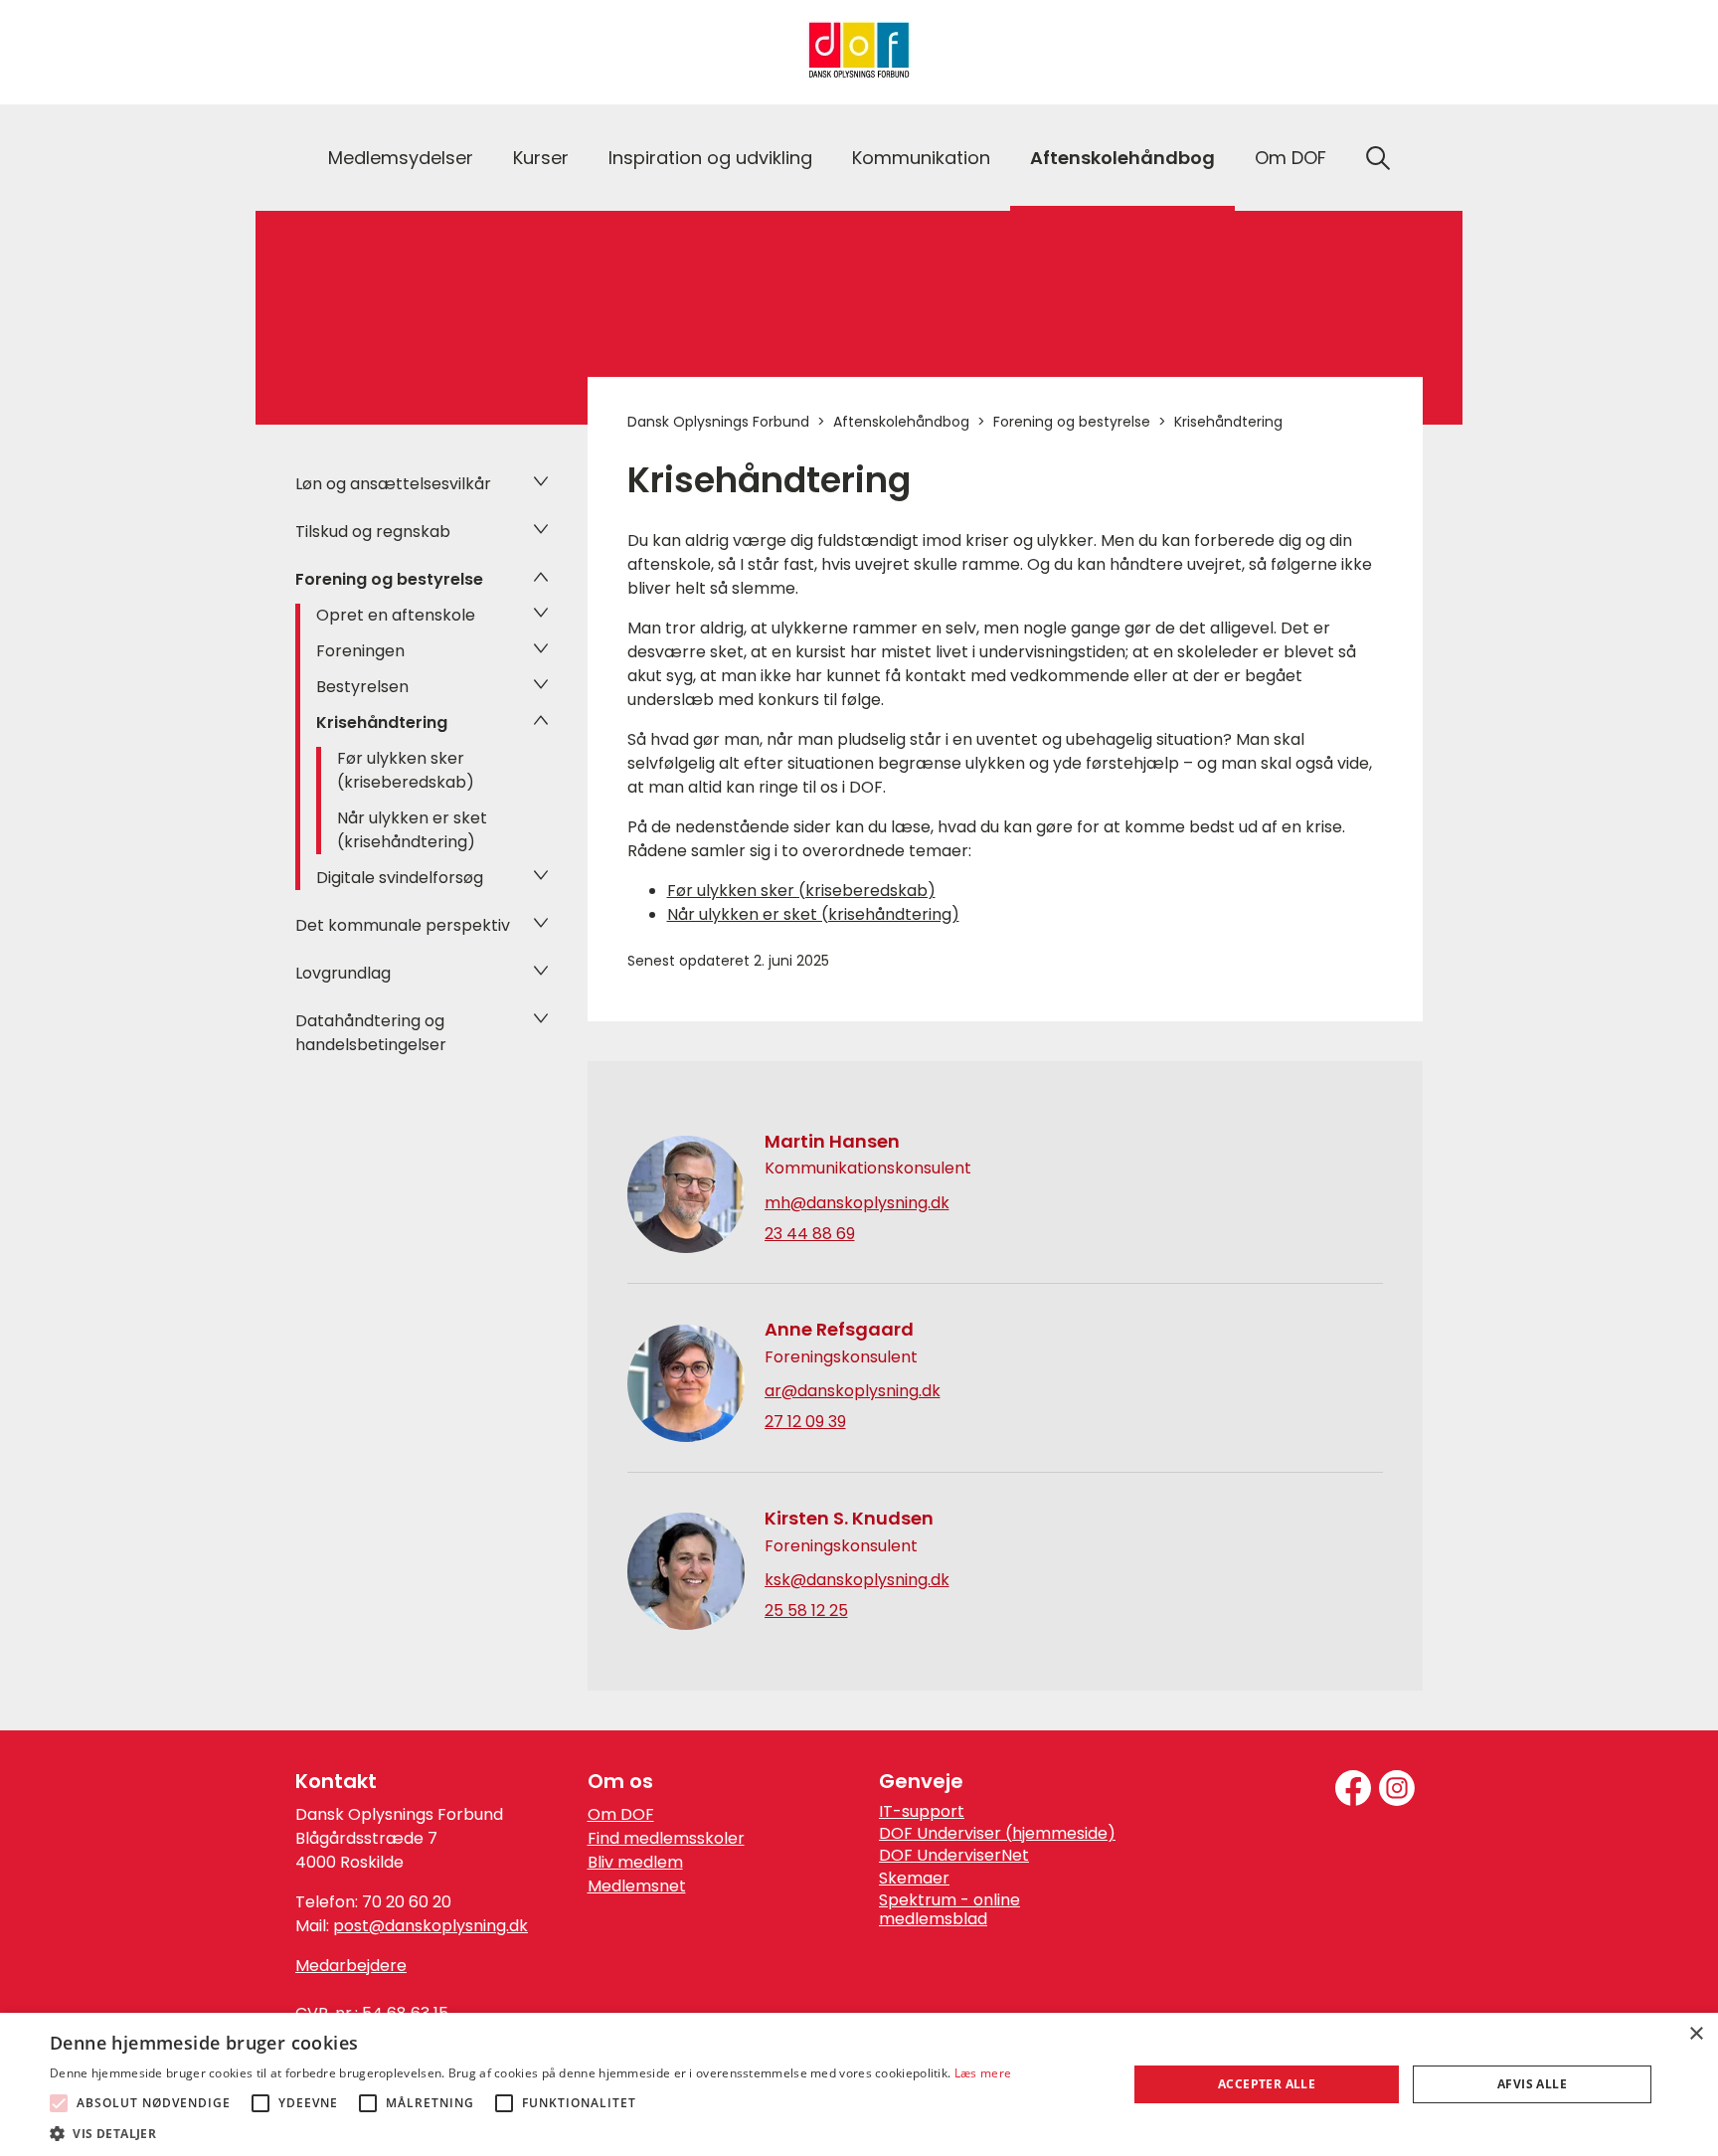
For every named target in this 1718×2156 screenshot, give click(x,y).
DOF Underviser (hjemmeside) (997, 1834)
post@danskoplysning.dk (430, 1926)
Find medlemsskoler (666, 1838)
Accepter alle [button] (1267, 2084)
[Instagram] (1397, 1788)
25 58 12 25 (806, 1611)
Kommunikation (921, 158)
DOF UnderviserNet (954, 1856)
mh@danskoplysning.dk (857, 1203)
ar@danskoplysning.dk (853, 1391)
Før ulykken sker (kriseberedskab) (406, 770)
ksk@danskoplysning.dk (857, 1580)
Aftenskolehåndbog (1122, 158)
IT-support (922, 1812)
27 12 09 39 (805, 1422)
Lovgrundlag (343, 973)
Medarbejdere (351, 1966)
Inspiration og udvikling (710, 158)
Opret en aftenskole (396, 615)
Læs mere (983, 2073)
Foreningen (360, 651)
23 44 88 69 (810, 1234)
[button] (530, 2132)
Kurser (541, 158)
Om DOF (1290, 158)
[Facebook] (1353, 1788)
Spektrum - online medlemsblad (949, 1910)
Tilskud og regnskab (373, 532)
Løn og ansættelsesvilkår (393, 484)
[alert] (859, 2084)
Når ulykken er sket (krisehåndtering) (412, 830)
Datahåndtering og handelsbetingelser (371, 1033)
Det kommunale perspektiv (403, 925)
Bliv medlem (635, 1862)
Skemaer (914, 1879)
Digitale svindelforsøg (400, 878)
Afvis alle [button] (1532, 2084)
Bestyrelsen (362, 687)
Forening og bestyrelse (389, 579)
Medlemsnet (637, 1886)
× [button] (1696, 2034)
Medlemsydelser (401, 158)
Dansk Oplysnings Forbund (718, 422)
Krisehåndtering (382, 722)
